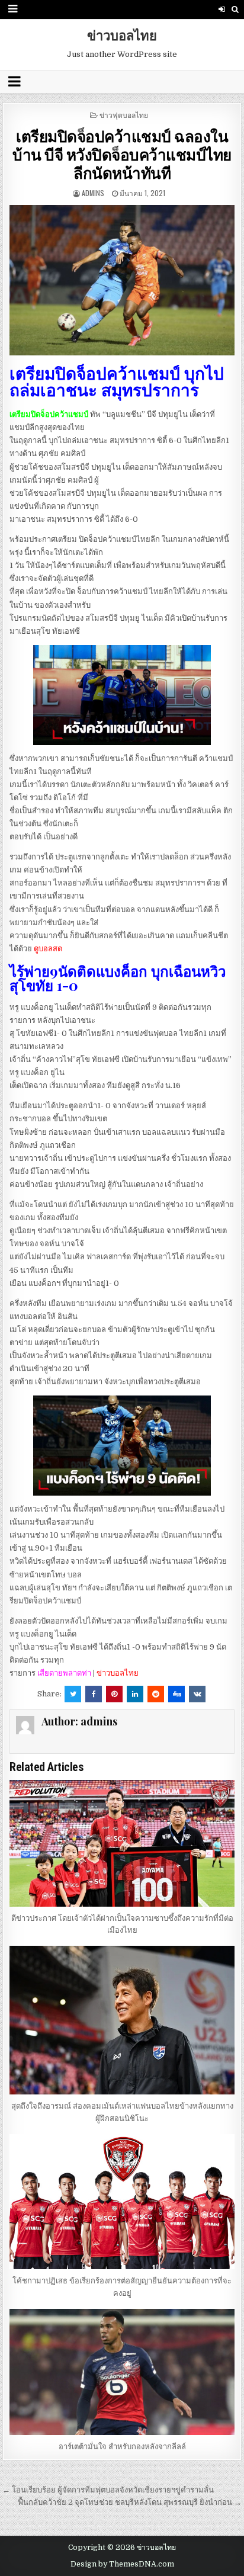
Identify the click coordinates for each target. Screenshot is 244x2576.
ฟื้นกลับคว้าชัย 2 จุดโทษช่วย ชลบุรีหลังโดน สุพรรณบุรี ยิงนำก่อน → (130, 2502)
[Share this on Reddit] (156, 1694)
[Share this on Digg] (176, 1694)
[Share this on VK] (197, 1694)
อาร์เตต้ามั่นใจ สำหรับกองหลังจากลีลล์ (122, 2447)
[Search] (235, 9)
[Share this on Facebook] (94, 1694)
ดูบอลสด (48, 949)
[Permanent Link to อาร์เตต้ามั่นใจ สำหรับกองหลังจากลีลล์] (122, 2372)
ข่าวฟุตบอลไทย (124, 115)
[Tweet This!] (73, 1694)
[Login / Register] (222, 9)
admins (93, 193)
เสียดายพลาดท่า (64, 1673)
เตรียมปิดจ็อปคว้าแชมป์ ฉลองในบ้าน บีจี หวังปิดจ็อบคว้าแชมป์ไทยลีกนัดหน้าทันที (122, 154)
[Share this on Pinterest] (114, 1694)
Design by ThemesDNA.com (122, 2564)
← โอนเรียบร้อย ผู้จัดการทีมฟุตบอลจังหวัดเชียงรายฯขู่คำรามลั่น (108, 2490)
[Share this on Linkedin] (135, 1694)
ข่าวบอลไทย (122, 35)
